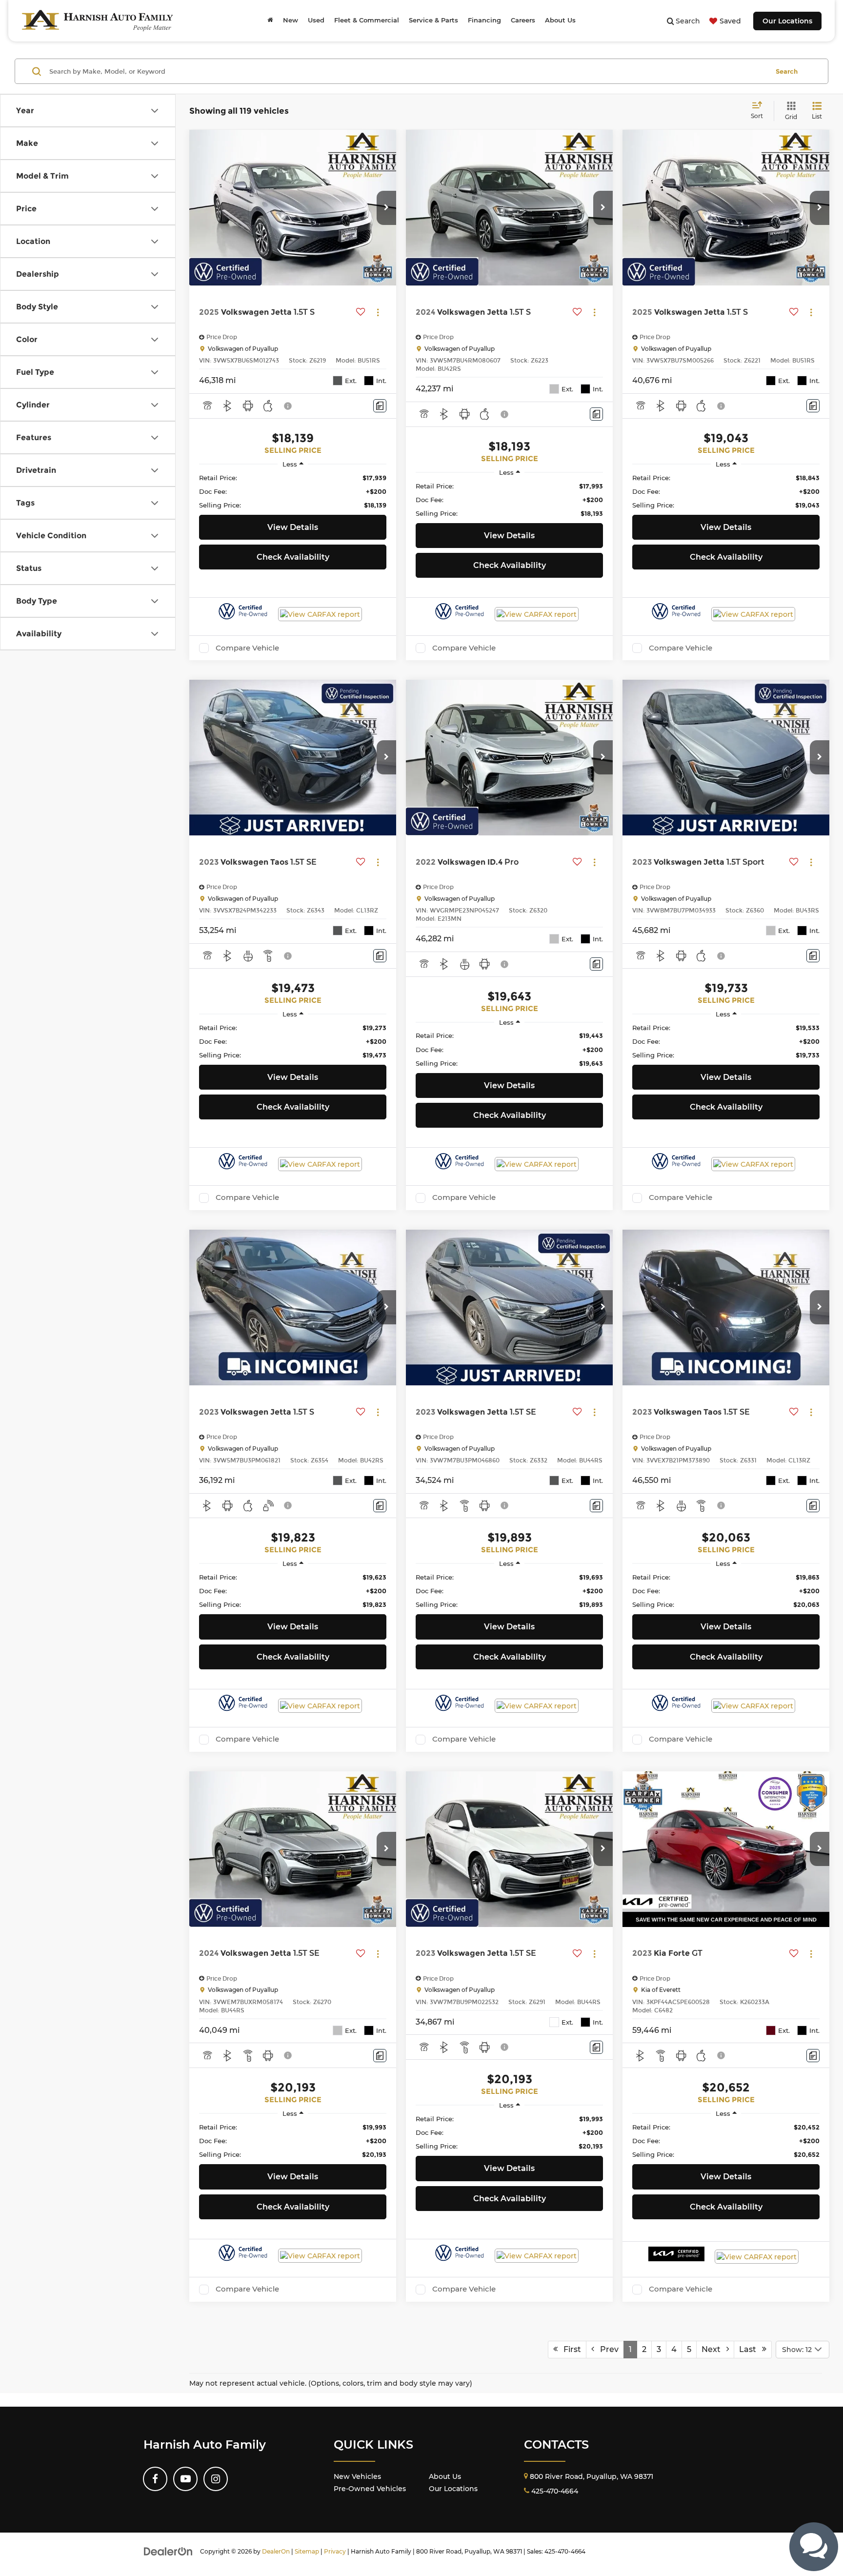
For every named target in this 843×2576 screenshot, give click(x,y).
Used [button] (316, 20)
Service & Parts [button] (433, 20)
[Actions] (378, 313)
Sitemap (307, 2551)
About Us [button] (560, 20)
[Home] (270, 20)
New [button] (291, 20)
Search (787, 71)
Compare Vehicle (247, 648)
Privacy (335, 2551)
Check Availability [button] (293, 557)
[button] (386, 208)
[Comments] (380, 406)
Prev (606, 2349)
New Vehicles (357, 2476)
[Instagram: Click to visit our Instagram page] (216, 2479)
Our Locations (787, 21)
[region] (293, 491)
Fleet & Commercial (367, 20)
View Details (293, 527)
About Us (445, 2476)
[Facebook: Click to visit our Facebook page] (155, 2479)
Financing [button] (484, 20)
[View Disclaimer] (288, 406)
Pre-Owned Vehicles (370, 2489)
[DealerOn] (168, 2551)
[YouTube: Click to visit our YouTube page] (185, 2479)
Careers (523, 20)
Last (751, 2349)
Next (714, 2349)
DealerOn (276, 2551)
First (569, 2349)
